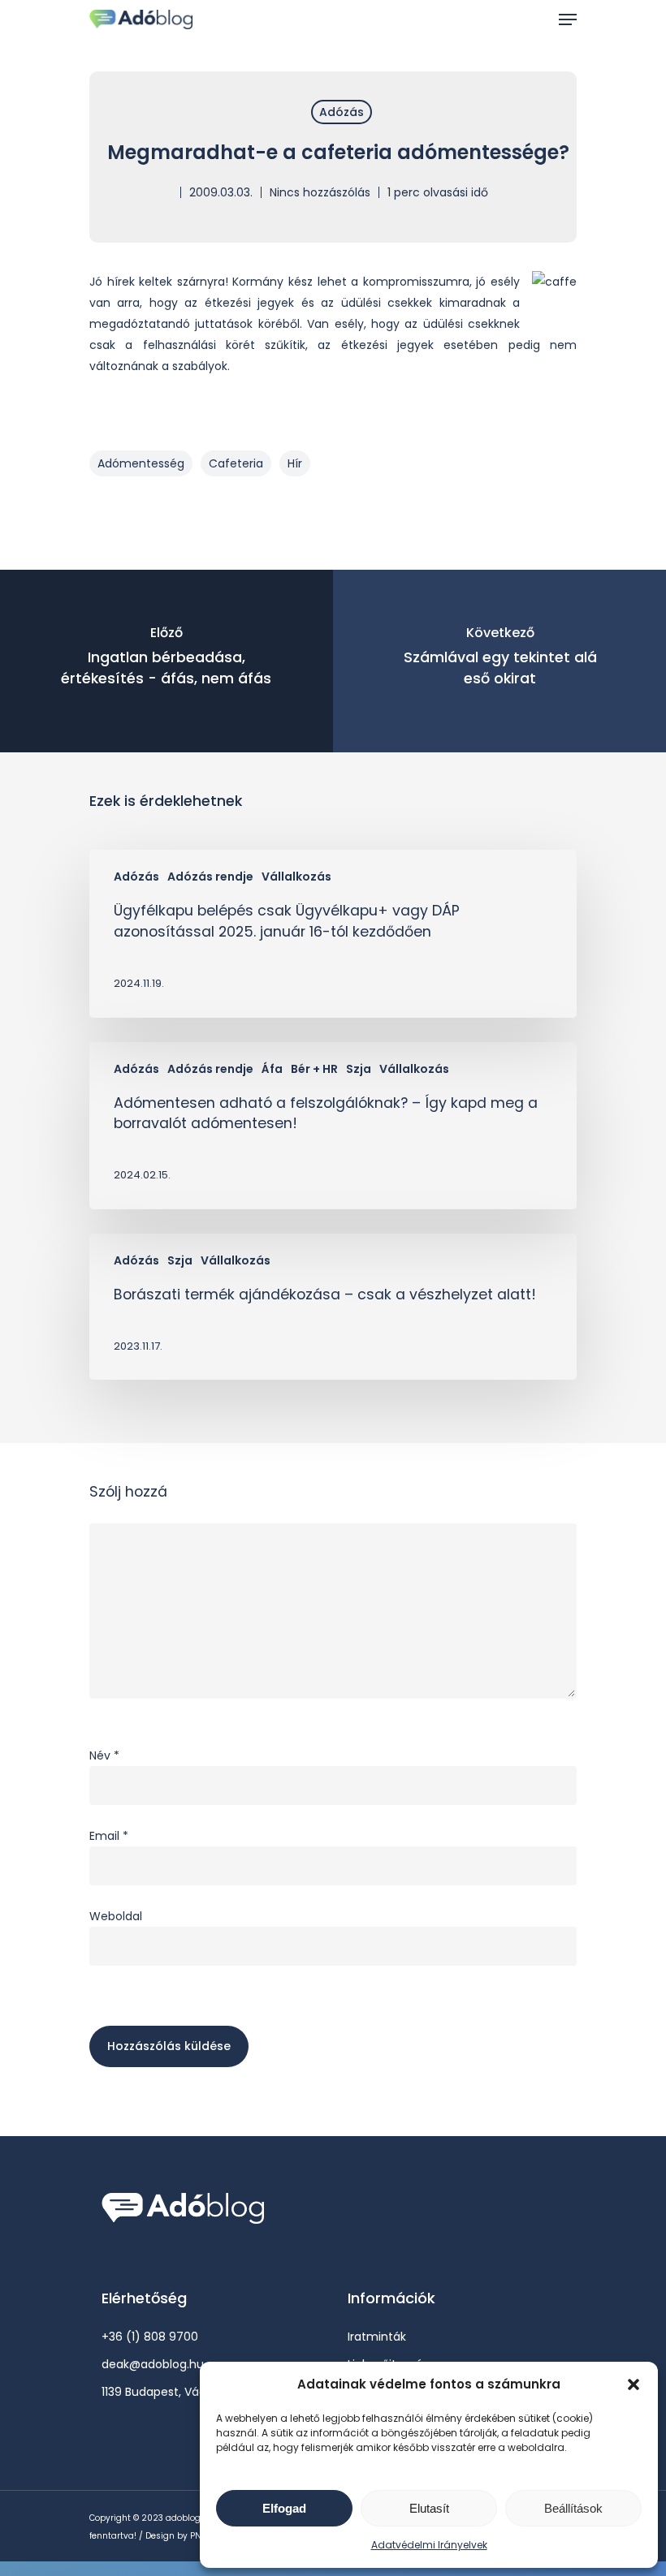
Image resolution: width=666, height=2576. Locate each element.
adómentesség (141, 463)
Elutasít (429, 2508)
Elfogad (284, 2508)
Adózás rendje (210, 877)
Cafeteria (236, 463)
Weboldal (116, 1916)
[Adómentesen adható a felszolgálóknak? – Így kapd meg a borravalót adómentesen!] (333, 1126)
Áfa (272, 1069)
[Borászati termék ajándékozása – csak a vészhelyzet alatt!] (333, 1307)
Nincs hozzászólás (320, 192)
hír (295, 463)
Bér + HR (314, 1069)
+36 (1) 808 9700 (150, 2337)
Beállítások (573, 2508)
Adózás (342, 112)
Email (109, 1836)
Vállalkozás (296, 877)
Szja (359, 1069)
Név (104, 1755)
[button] (634, 2384)
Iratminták (377, 2337)
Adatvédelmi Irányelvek (429, 2545)
